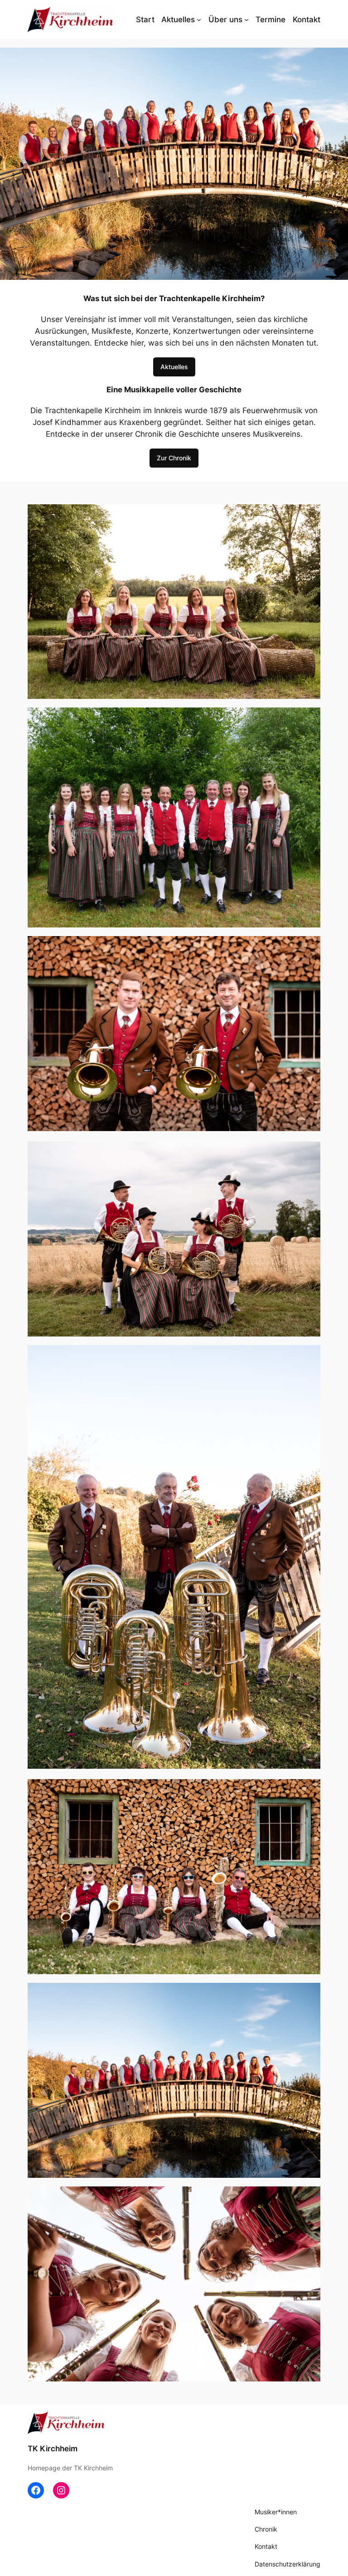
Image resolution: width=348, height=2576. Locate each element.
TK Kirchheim (53, 2449)
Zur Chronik (174, 458)
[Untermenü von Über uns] (246, 20)
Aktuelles (174, 367)
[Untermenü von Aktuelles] (199, 20)
